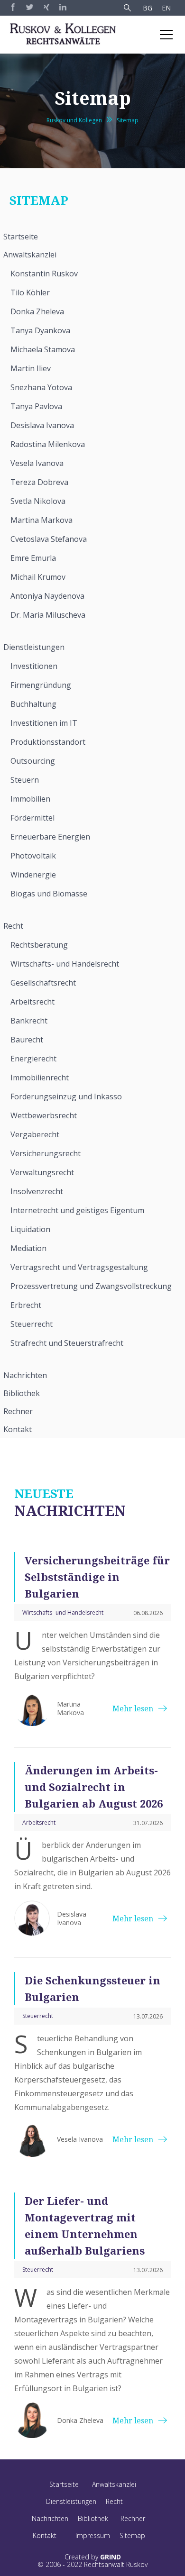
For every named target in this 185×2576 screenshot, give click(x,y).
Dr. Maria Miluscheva (48, 615)
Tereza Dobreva (39, 482)
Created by (93, 2557)
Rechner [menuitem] (133, 2518)
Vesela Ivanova (37, 463)
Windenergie (33, 875)
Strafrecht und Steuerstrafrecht (67, 1343)
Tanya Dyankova (40, 330)
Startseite (21, 237)
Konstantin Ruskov (44, 274)
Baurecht (27, 1040)
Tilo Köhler (30, 292)
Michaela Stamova (43, 349)
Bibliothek (22, 1393)
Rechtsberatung (39, 945)
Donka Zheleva (37, 311)
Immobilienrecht (40, 1078)
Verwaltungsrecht (42, 1172)
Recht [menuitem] (114, 2501)
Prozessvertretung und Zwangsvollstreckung (91, 1286)
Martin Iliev (31, 368)
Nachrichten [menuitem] (50, 2518)
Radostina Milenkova (48, 444)
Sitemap (128, 120)
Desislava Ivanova (42, 425)
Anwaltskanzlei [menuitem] (114, 2484)
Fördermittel (32, 818)
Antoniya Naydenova (47, 596)
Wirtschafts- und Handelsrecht (65, 964)
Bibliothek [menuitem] (93, 2518)
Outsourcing (33, 761)
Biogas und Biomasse (49, 894)
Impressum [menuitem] (93, 2535)
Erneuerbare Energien (50, 837)
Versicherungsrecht (46, 1153)
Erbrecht (26, 1305)
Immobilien (30, 799)
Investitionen (34, 666)
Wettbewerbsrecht (44, 1115)
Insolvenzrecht (37, 1191)
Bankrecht (29, 1021)
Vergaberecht (35, 1134)
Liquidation (30, 1229)
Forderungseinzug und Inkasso (66, 1096)
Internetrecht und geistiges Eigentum (77, 1210)
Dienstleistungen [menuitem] (71, 2501)
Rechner (18, 1411)
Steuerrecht (32, 1324)
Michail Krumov (38, 577)
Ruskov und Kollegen (74, 120)
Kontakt (18, 1429)
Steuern (25, 780)
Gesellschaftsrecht (43, 983)
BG (148, 8)
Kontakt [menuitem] (45, 2535)
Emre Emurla (33, 558)
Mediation (28, 1248)
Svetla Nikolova (38, 501)
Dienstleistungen (34, 647)
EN (166, 8)
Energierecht (33, 1059)
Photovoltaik (33, 856)
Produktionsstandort (48, 742)
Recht (13, 926)
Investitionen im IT (44, 723)
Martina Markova (42, 520)
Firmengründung (41, 685)
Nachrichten (25, 1375)
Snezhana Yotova (41, 387)
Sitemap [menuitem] (132, 2535)
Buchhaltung (33, 704)
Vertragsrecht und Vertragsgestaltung (79, 1267)
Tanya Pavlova (36, 406)
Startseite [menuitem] (64, 2484)
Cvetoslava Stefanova (49, 539)
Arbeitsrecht (32, 1002)
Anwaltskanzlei (30, 255)
